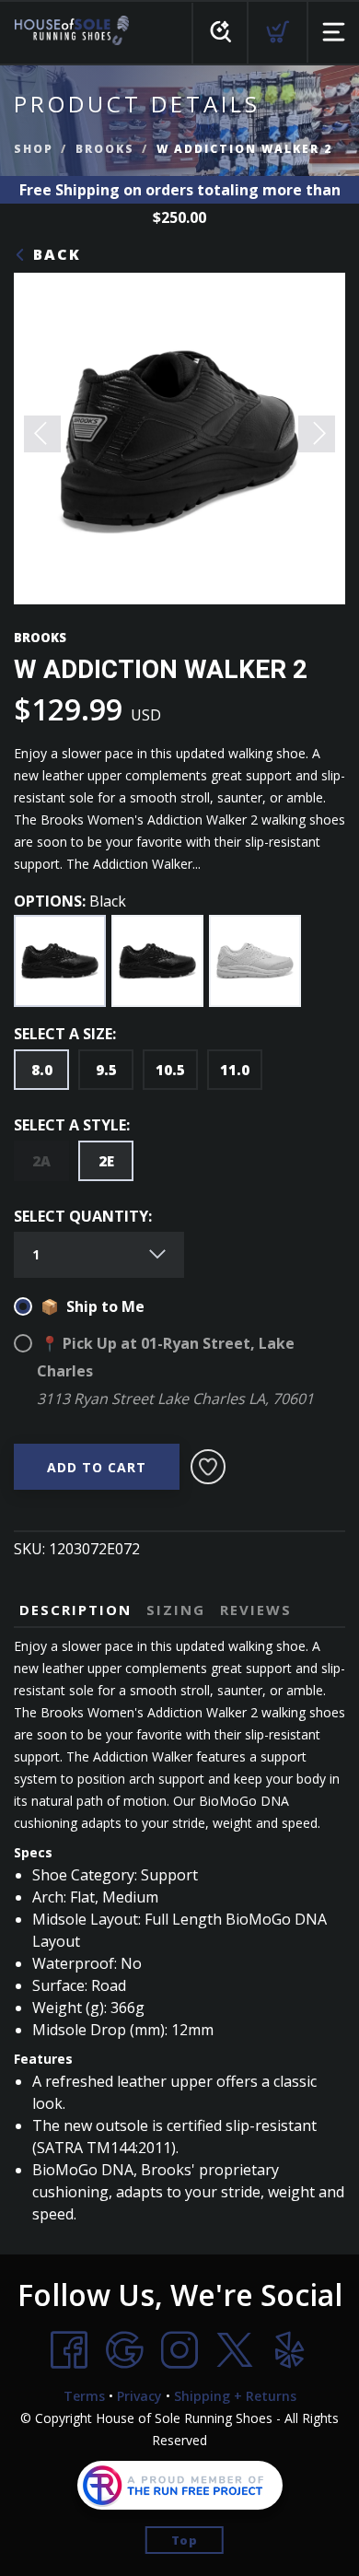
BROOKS (105, 149)
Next (317, 434)
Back (54, 254)
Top (185, 2540)
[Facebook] (69, 2350)
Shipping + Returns (235, 2396)
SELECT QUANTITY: (83, 1216)
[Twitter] (235, 2350)
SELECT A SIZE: (65, 1034)
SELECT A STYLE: (72, 1125)
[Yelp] (290, 2350)
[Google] (124, 2350)
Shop (34, 149)
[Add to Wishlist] (208, 1467)
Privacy (139, 2396)
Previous (42, 434)
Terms (84, 2396)
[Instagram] (179, 2350)
